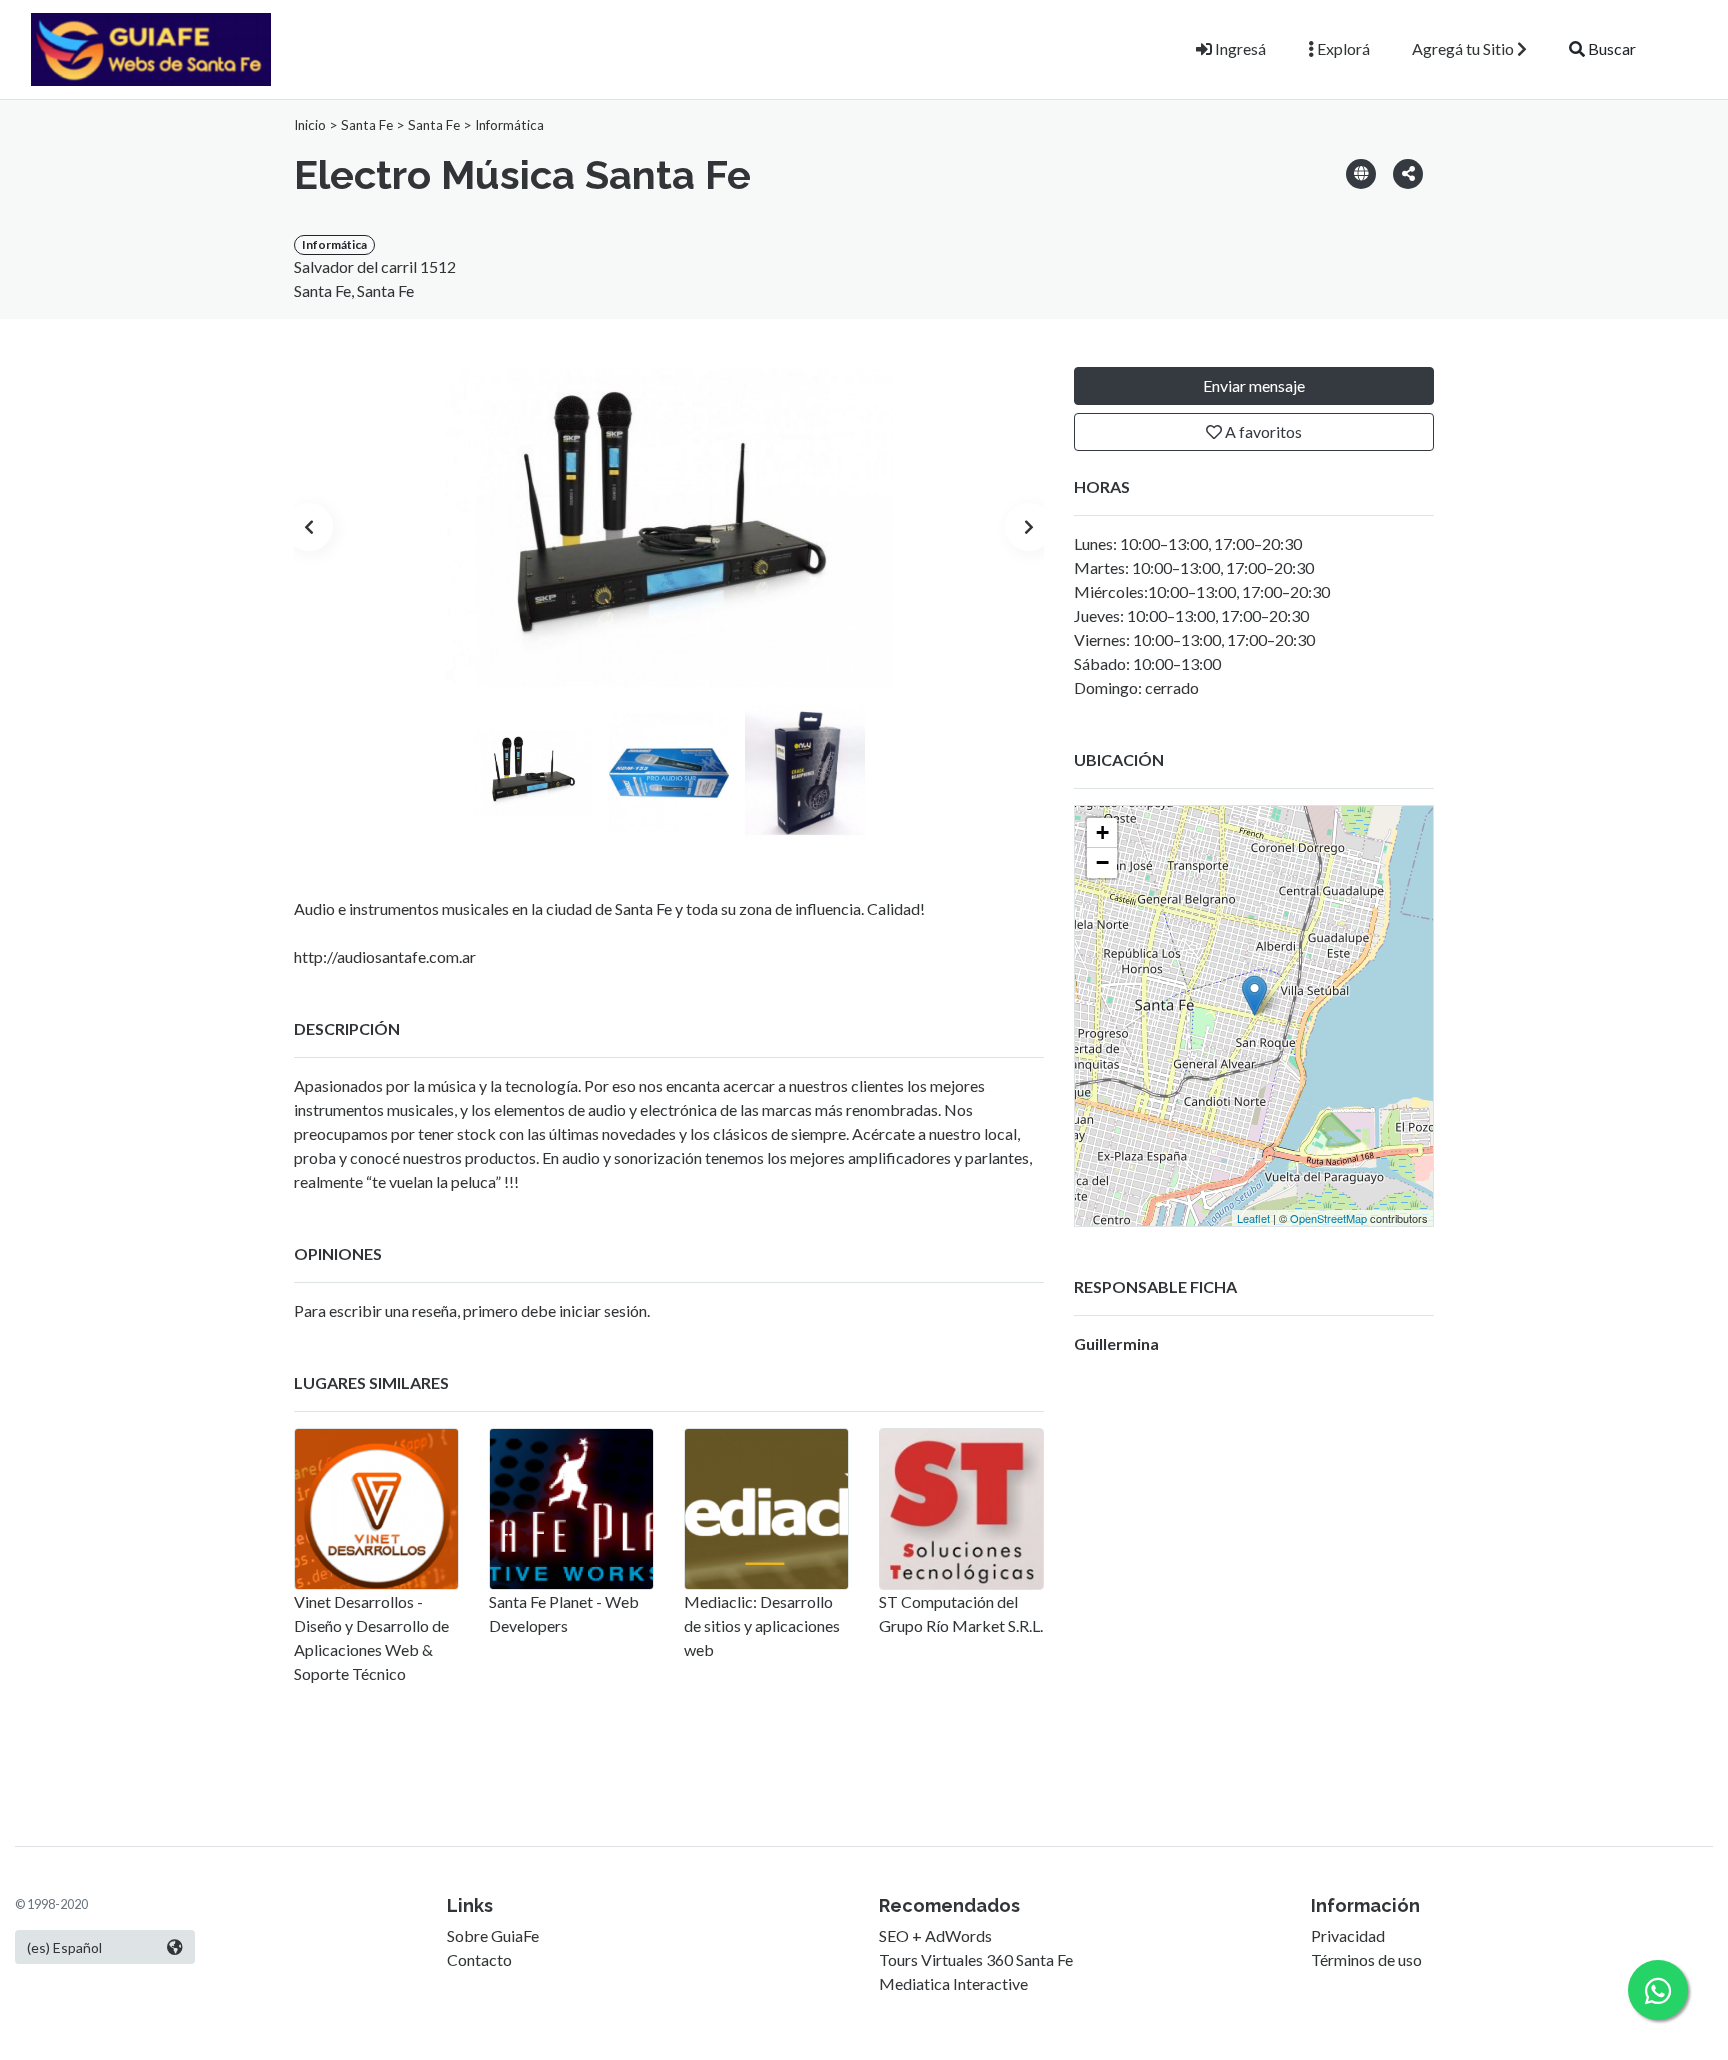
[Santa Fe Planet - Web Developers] (571, 1509)
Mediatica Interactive (953, 1983)
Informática (509, 125)
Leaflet (1253, 1218)
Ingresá (1239, 48)
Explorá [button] (1342, 48)
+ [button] (1102, 832)
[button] (1408, 172)
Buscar (1610, 48)
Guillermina (1116, 1343)
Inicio (310, 125)
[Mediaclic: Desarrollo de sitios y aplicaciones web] (766, 1509)
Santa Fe (367, 125)
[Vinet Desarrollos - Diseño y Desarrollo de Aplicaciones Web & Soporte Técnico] (376, 1509)
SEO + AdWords (935, 1935)
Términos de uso (1366, 1959)
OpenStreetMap (1328, 1218)
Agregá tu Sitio (1464, 48)
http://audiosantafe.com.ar (385, 956)
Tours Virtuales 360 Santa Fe (976, 1959)
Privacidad (1348, 1935)
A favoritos (1262, 431)
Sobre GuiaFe (493, 1935)
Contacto (479, 1959)
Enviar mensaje (1254, 385)
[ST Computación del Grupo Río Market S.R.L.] (961, 1509)
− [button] (1102, 862)
